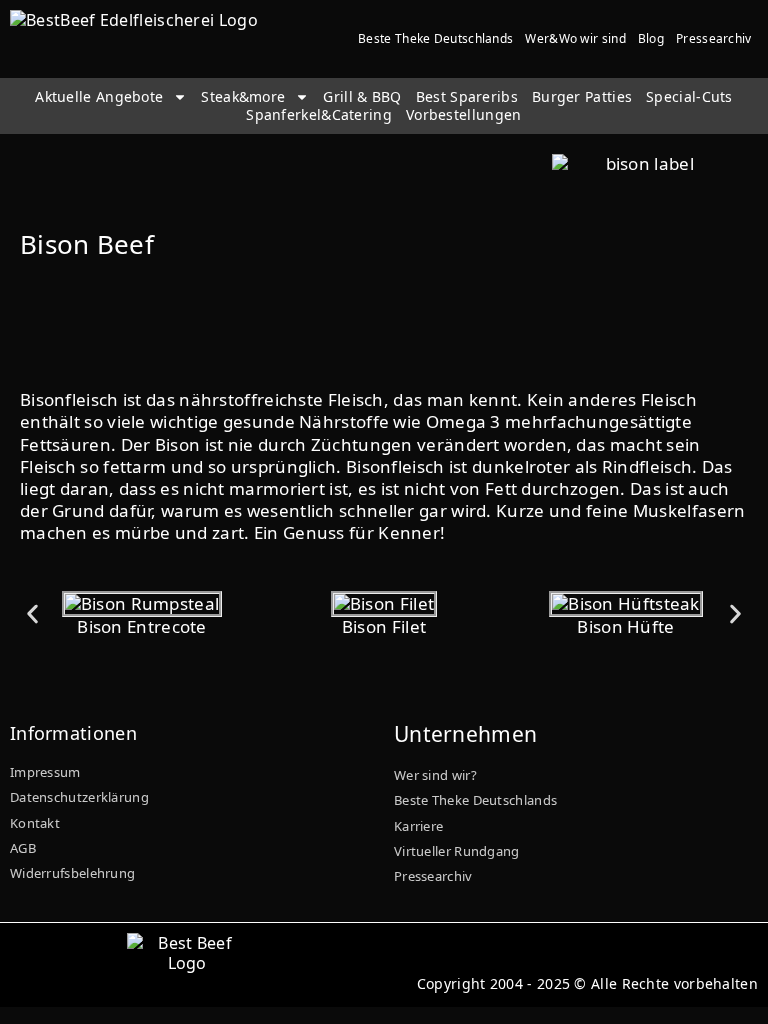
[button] (32, 614)
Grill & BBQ (362, 97)
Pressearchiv (714, 38)
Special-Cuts (689, 97)
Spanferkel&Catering (319, 115)
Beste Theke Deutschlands (435, 38)
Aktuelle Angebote (99, 97)
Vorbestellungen (464, 115)
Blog (651, 38)
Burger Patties (582, 97)
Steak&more (243, 97)
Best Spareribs (467, 97)
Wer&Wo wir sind (575, 38)
